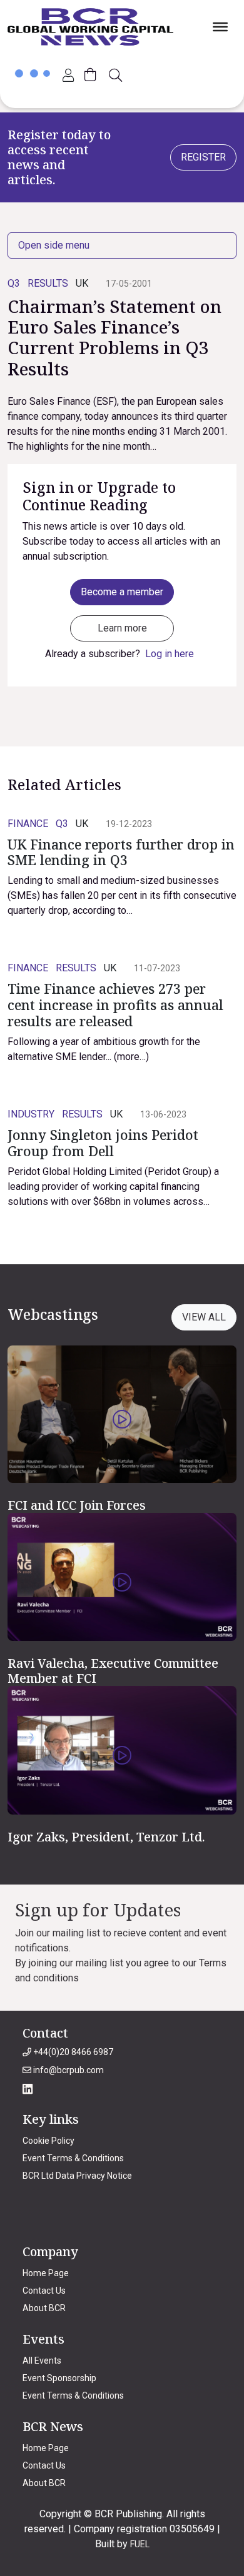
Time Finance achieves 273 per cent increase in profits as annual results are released (115, 1005)
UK (82, 283)
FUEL (140, 2544)
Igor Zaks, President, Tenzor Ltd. (106, 1837)
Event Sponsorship (59, 2378)
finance (28, 824)
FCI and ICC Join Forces (77, 1505)
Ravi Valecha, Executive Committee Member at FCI (113, 1671)
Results (48, 283)
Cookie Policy (48, 2141)
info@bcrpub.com (68, 2070)
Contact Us (44, 2291)
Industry (31, 1114)
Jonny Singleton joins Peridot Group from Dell (103, 1143)
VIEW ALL (204, 1317)
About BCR (44, 2308)
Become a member (122, 592)
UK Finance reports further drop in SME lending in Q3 (121, 852)
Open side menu (54, 245)
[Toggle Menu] (220, 27)
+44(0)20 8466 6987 (72, 2052)
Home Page (46, 2273)
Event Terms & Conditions (73, 2158)
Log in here (170, 654)
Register (203, 157)
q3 (14, 283)
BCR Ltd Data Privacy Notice (77, 2176)
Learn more (122, 628)
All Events (42, 2361)
